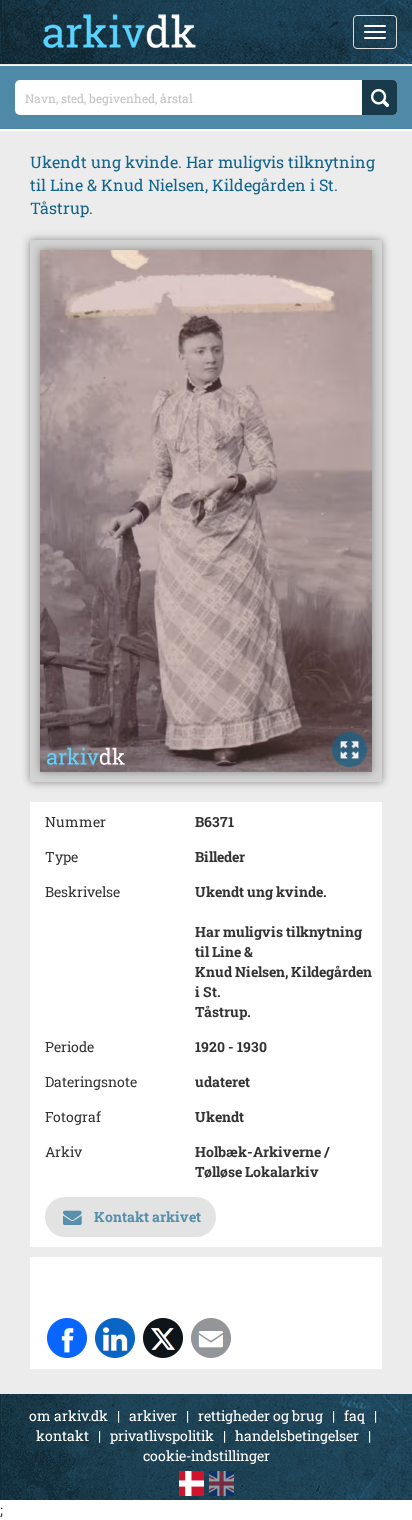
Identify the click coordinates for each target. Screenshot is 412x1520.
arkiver (153, 1415)
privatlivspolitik (162, 1435)
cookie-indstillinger (206, 1455)
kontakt (62, 1435)
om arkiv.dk (68, 1415)
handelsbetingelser (297, 1435)
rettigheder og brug (260, 1415)
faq (354, 1415)
